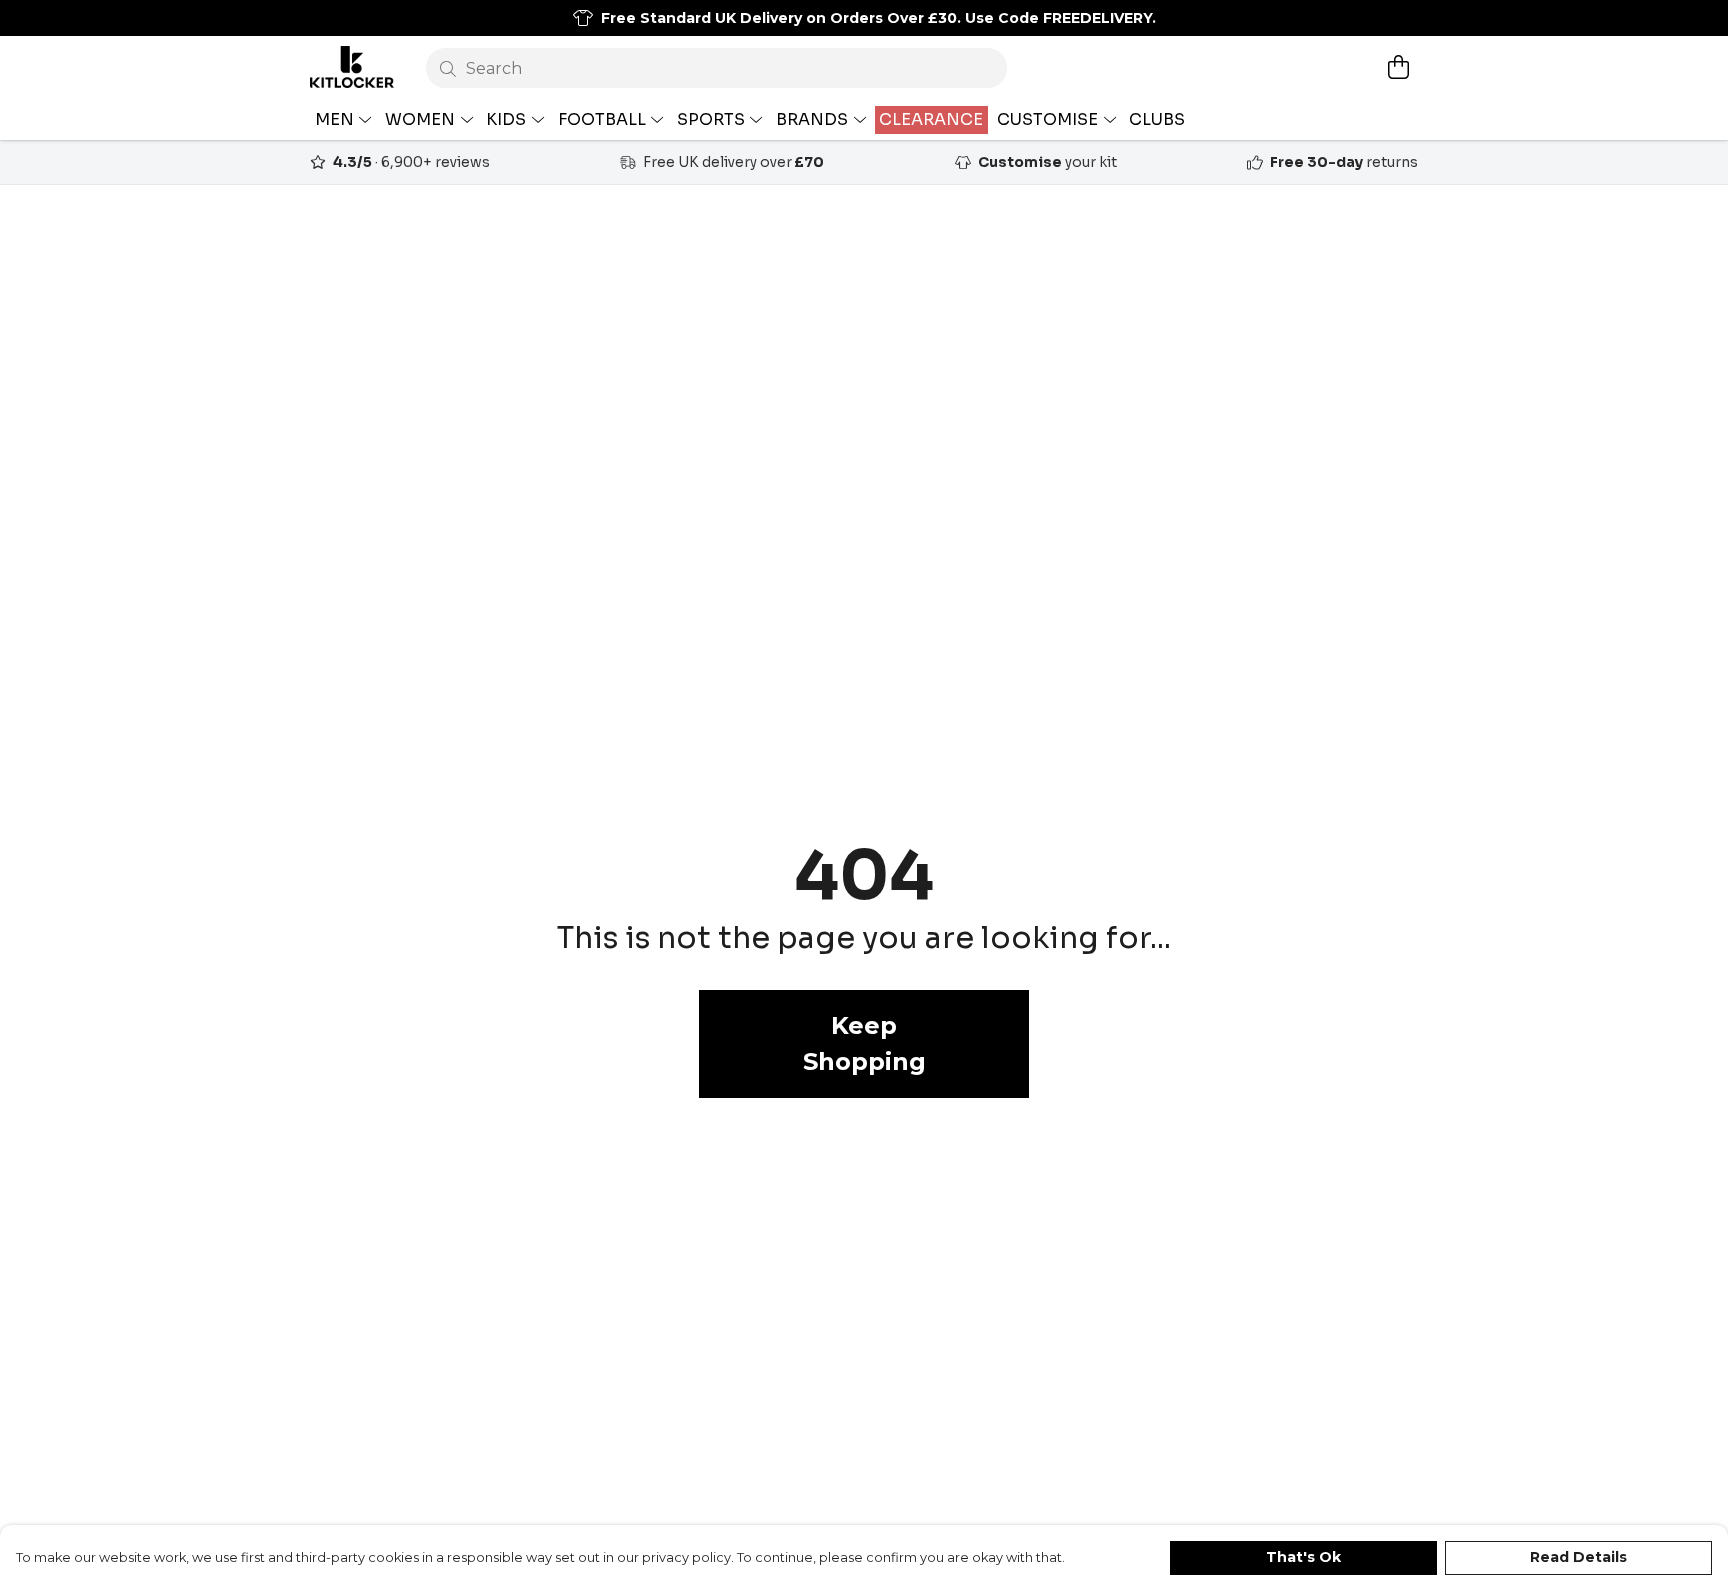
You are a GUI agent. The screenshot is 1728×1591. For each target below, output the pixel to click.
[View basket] (1398, 67)
